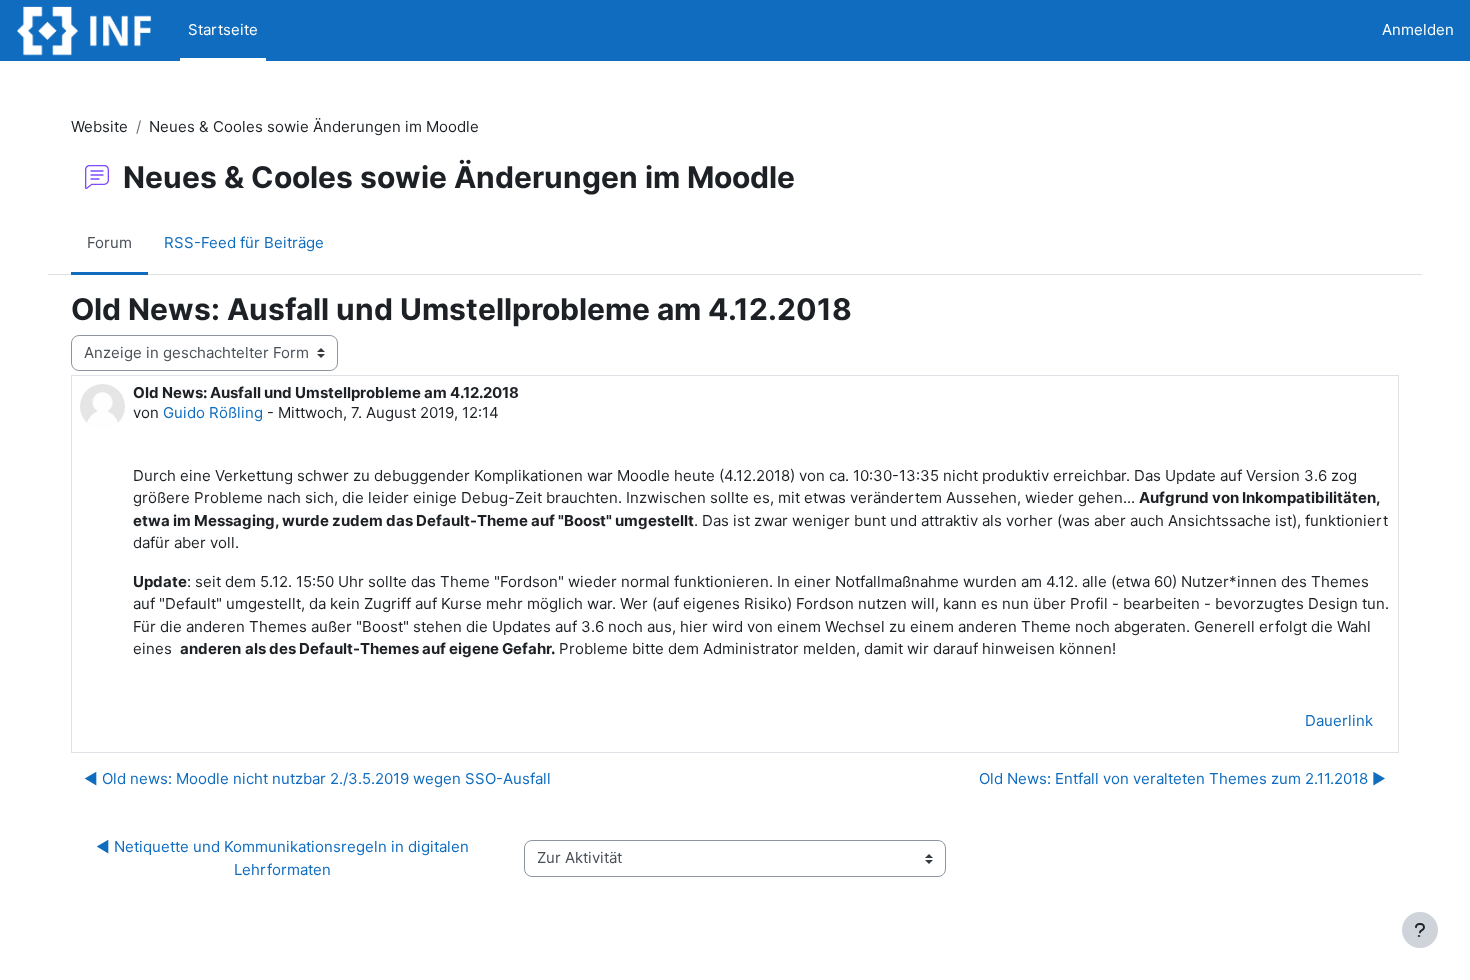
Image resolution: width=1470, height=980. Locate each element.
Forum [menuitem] (109, 242)
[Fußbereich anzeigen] (1420, 930)
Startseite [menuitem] (223, 29)
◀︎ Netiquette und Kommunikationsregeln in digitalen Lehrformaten (284, 858)
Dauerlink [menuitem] (1339, 720)
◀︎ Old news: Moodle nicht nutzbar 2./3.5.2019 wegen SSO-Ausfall (317, 778)
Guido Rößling (213, 412)
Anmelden (1418, 29)
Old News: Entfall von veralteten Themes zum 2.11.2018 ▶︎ (1182, 778)
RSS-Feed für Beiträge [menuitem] (244, 242)
